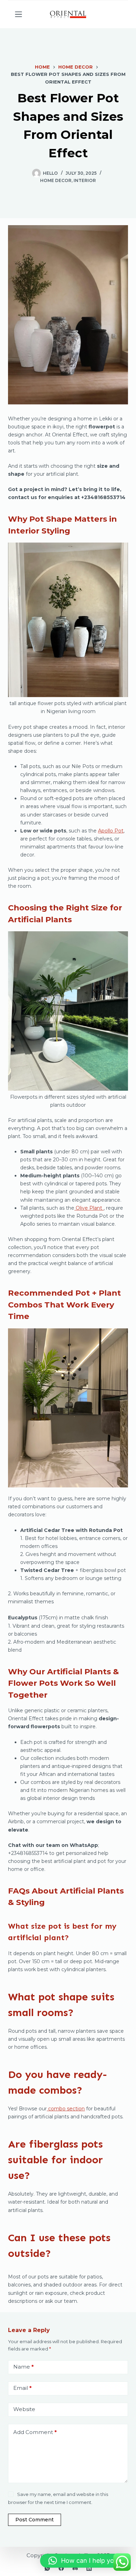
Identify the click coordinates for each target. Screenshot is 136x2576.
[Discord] (75, 2568)
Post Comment (35, 2520)
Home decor (56, 180)
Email (22, 2388)
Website (24, 2409)
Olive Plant (90, 1208)
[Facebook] (61, 2568)
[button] (85, 2561)
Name (24, 2367)
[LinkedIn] (89, 2568)
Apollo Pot (111, 831)
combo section (66, 2109)
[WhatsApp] (47, 2568)
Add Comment (35, 2432)
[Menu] (18, 14)
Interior (85, 180)
